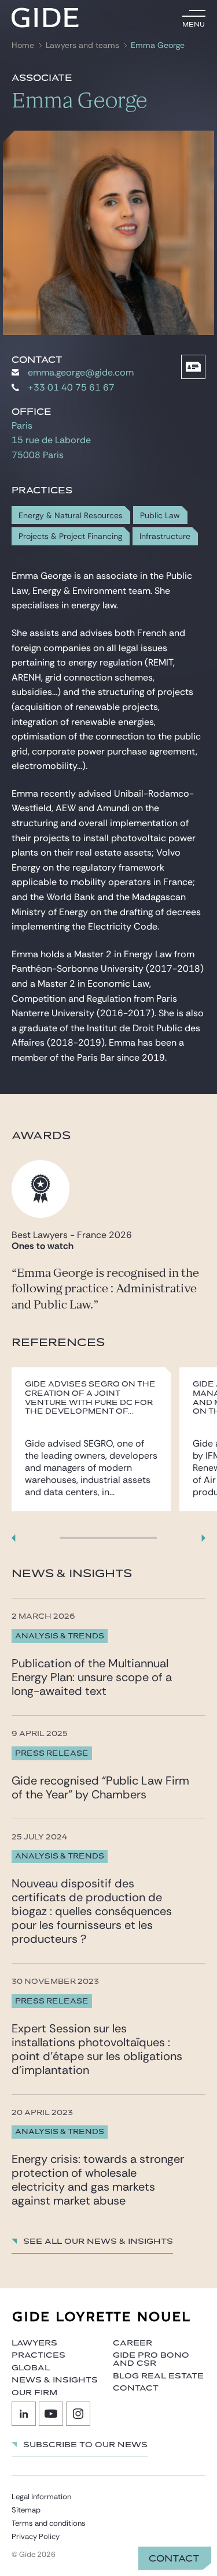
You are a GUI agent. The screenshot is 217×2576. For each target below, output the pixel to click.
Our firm (34, 2393)
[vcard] (193, 367)
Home (23, 45)
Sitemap (26, 2510)
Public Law (160, 516)
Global (31, 2368)
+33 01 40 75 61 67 (71, 387)
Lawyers (34, 2343)
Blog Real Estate (158, 2376)
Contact (174, 2559)
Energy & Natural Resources (71, 516)
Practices (38, 2355)
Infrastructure (165, 536)
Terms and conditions (49, 2523)
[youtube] (51, 2414)
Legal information (41, 2497)
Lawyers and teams (82, 45)
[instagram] (78, 2414)
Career (133, 2343)
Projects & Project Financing (70, 536)
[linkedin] (24, 2414)
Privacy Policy (36, 2536)
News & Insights (55, 2380)
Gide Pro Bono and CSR (151, 2359)
